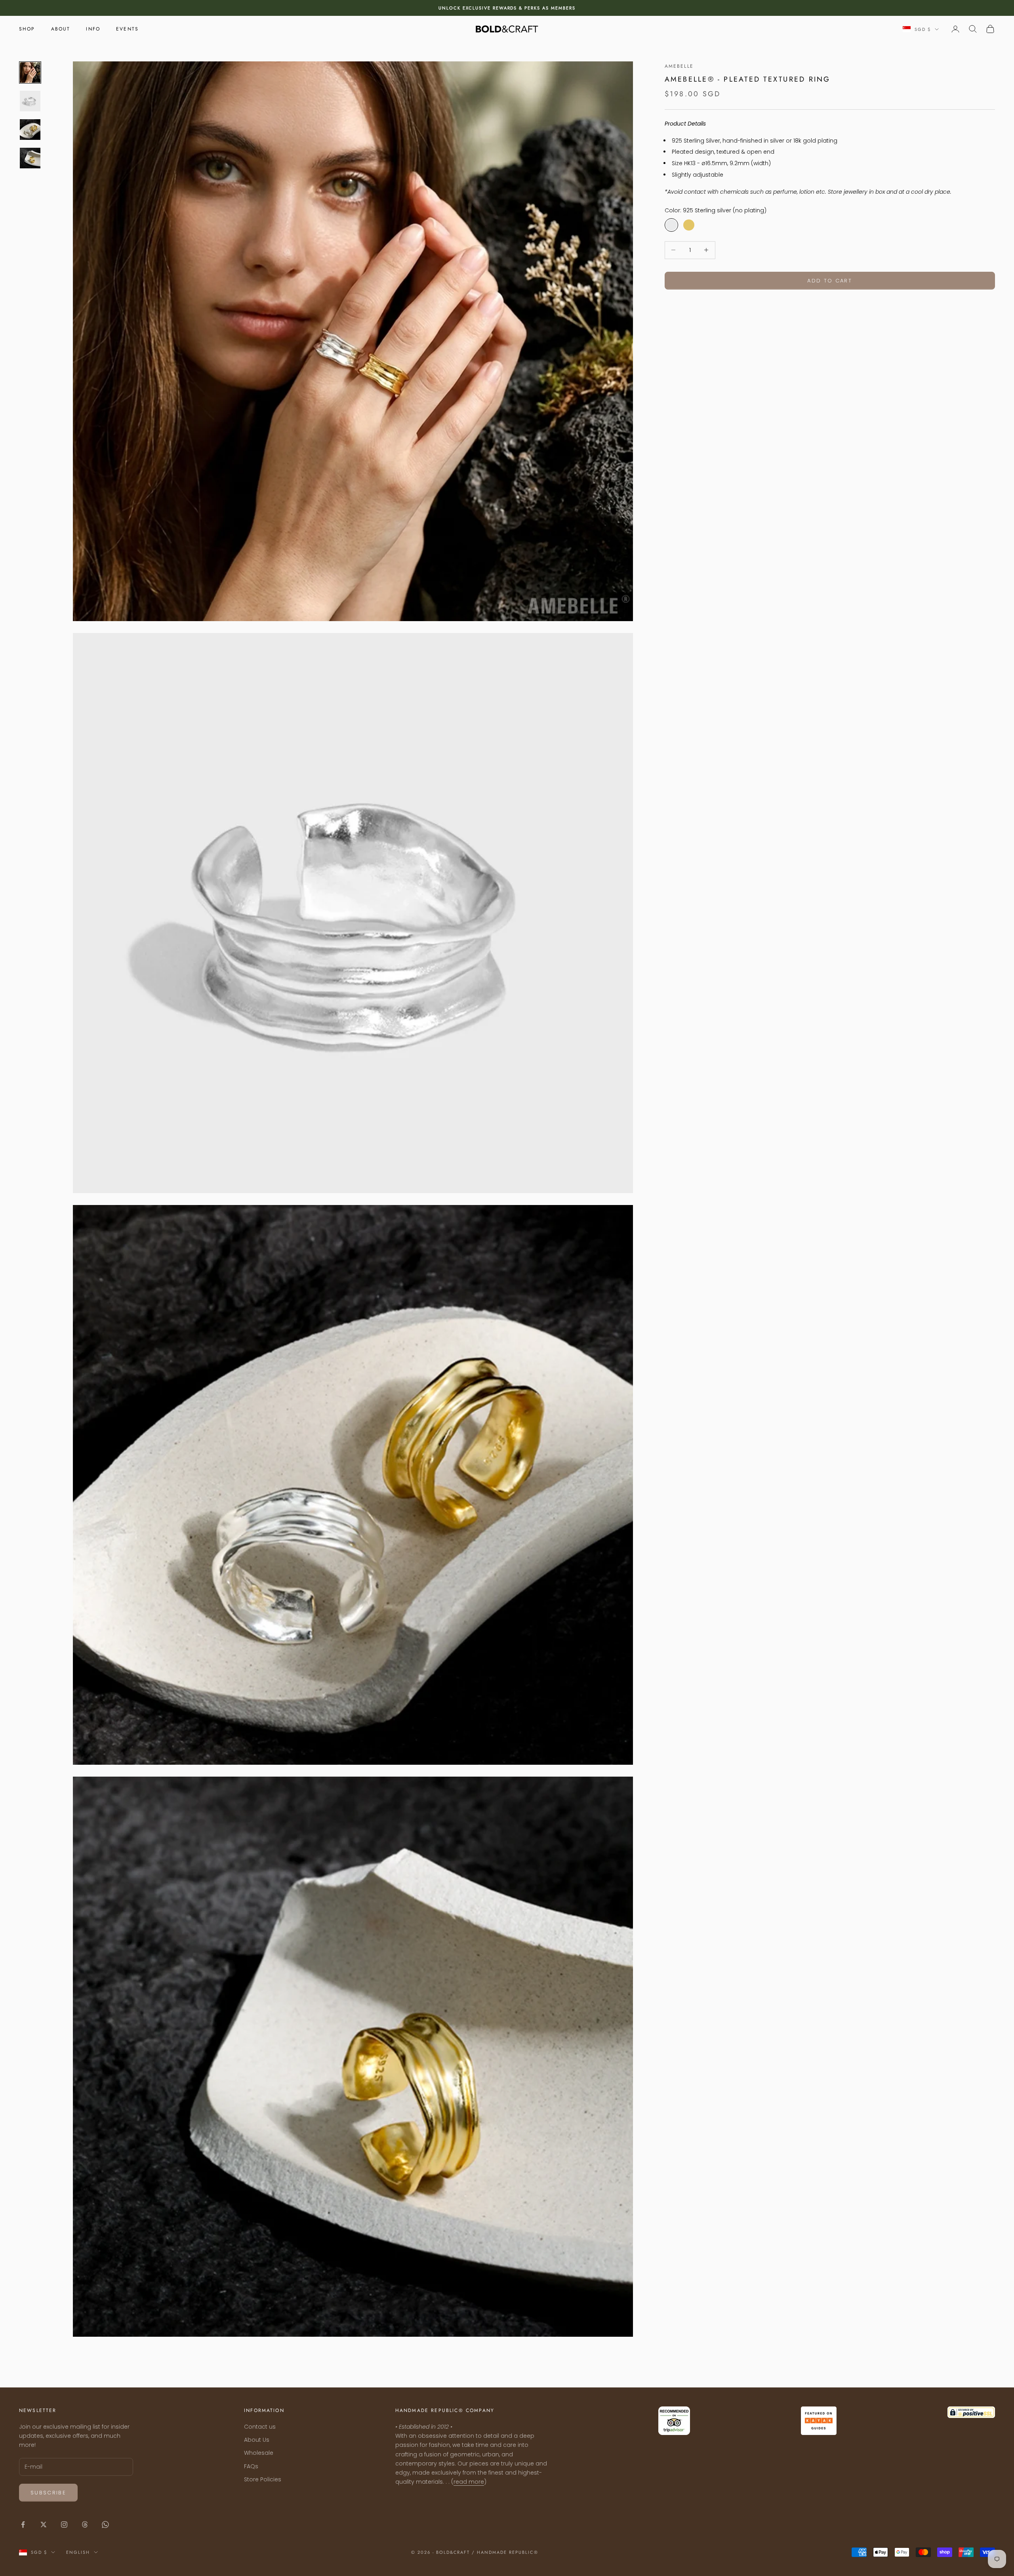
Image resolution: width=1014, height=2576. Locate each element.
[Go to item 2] (30, 101)
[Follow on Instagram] (64, 2525)
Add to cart (830, 280)
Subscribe (48, 2493)
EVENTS (127, 29)
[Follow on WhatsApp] (105, 2525)
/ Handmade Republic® (505, 2552)
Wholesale (259, 2453)
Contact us (260, 2427)
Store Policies (263, 2479)
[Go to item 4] (30, 158)
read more (469, 2482)
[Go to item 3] (30, 130)
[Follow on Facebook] (23, 2525)
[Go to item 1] (30, 72)
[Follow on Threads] (85, 2525)
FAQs (251, 2466)
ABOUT (61, 29)
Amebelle (679, 66)
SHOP (27, 29)
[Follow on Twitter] (44, 2525)
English (78, 2552)
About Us (257, 2440)
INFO (93, 29)
